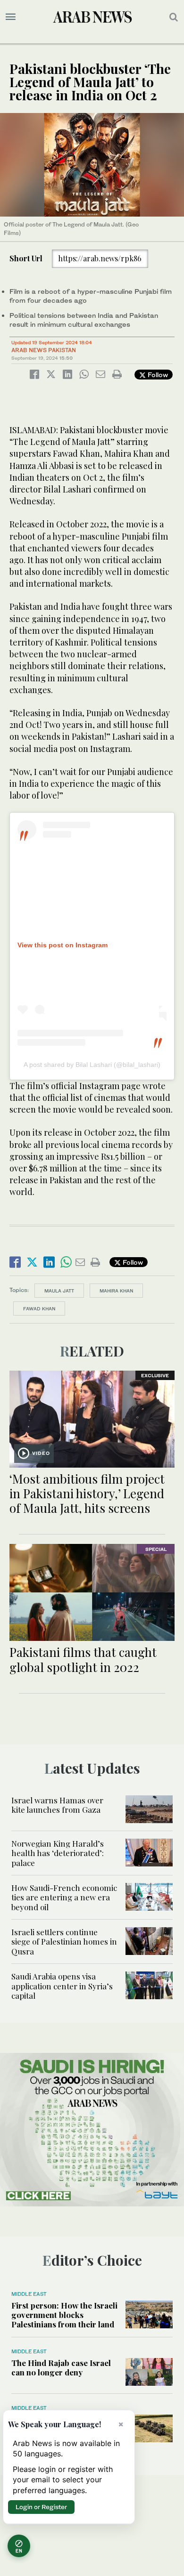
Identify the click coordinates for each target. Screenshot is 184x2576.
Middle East (29, 2294)
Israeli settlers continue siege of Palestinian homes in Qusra (64, 1942)
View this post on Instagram (63, 945)
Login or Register (41, 2507)
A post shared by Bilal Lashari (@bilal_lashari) (92, 1065)
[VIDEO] (92, 1418)
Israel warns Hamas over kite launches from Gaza (57, 1805)
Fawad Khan (39, 1308)
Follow (157, 375)
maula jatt (59, 1291)
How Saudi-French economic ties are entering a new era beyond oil (64, 1897)
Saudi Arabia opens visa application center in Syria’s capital (62, 1986)
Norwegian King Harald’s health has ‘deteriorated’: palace (58, 1853)
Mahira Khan (116, 1291)
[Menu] (11, 17)
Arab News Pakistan (44, 350)
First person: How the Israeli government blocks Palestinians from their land (64, 2315)
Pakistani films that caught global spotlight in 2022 (83, 1659)
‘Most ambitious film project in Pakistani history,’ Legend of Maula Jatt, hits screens (87, 1493)
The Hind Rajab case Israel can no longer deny (61, 2367)
